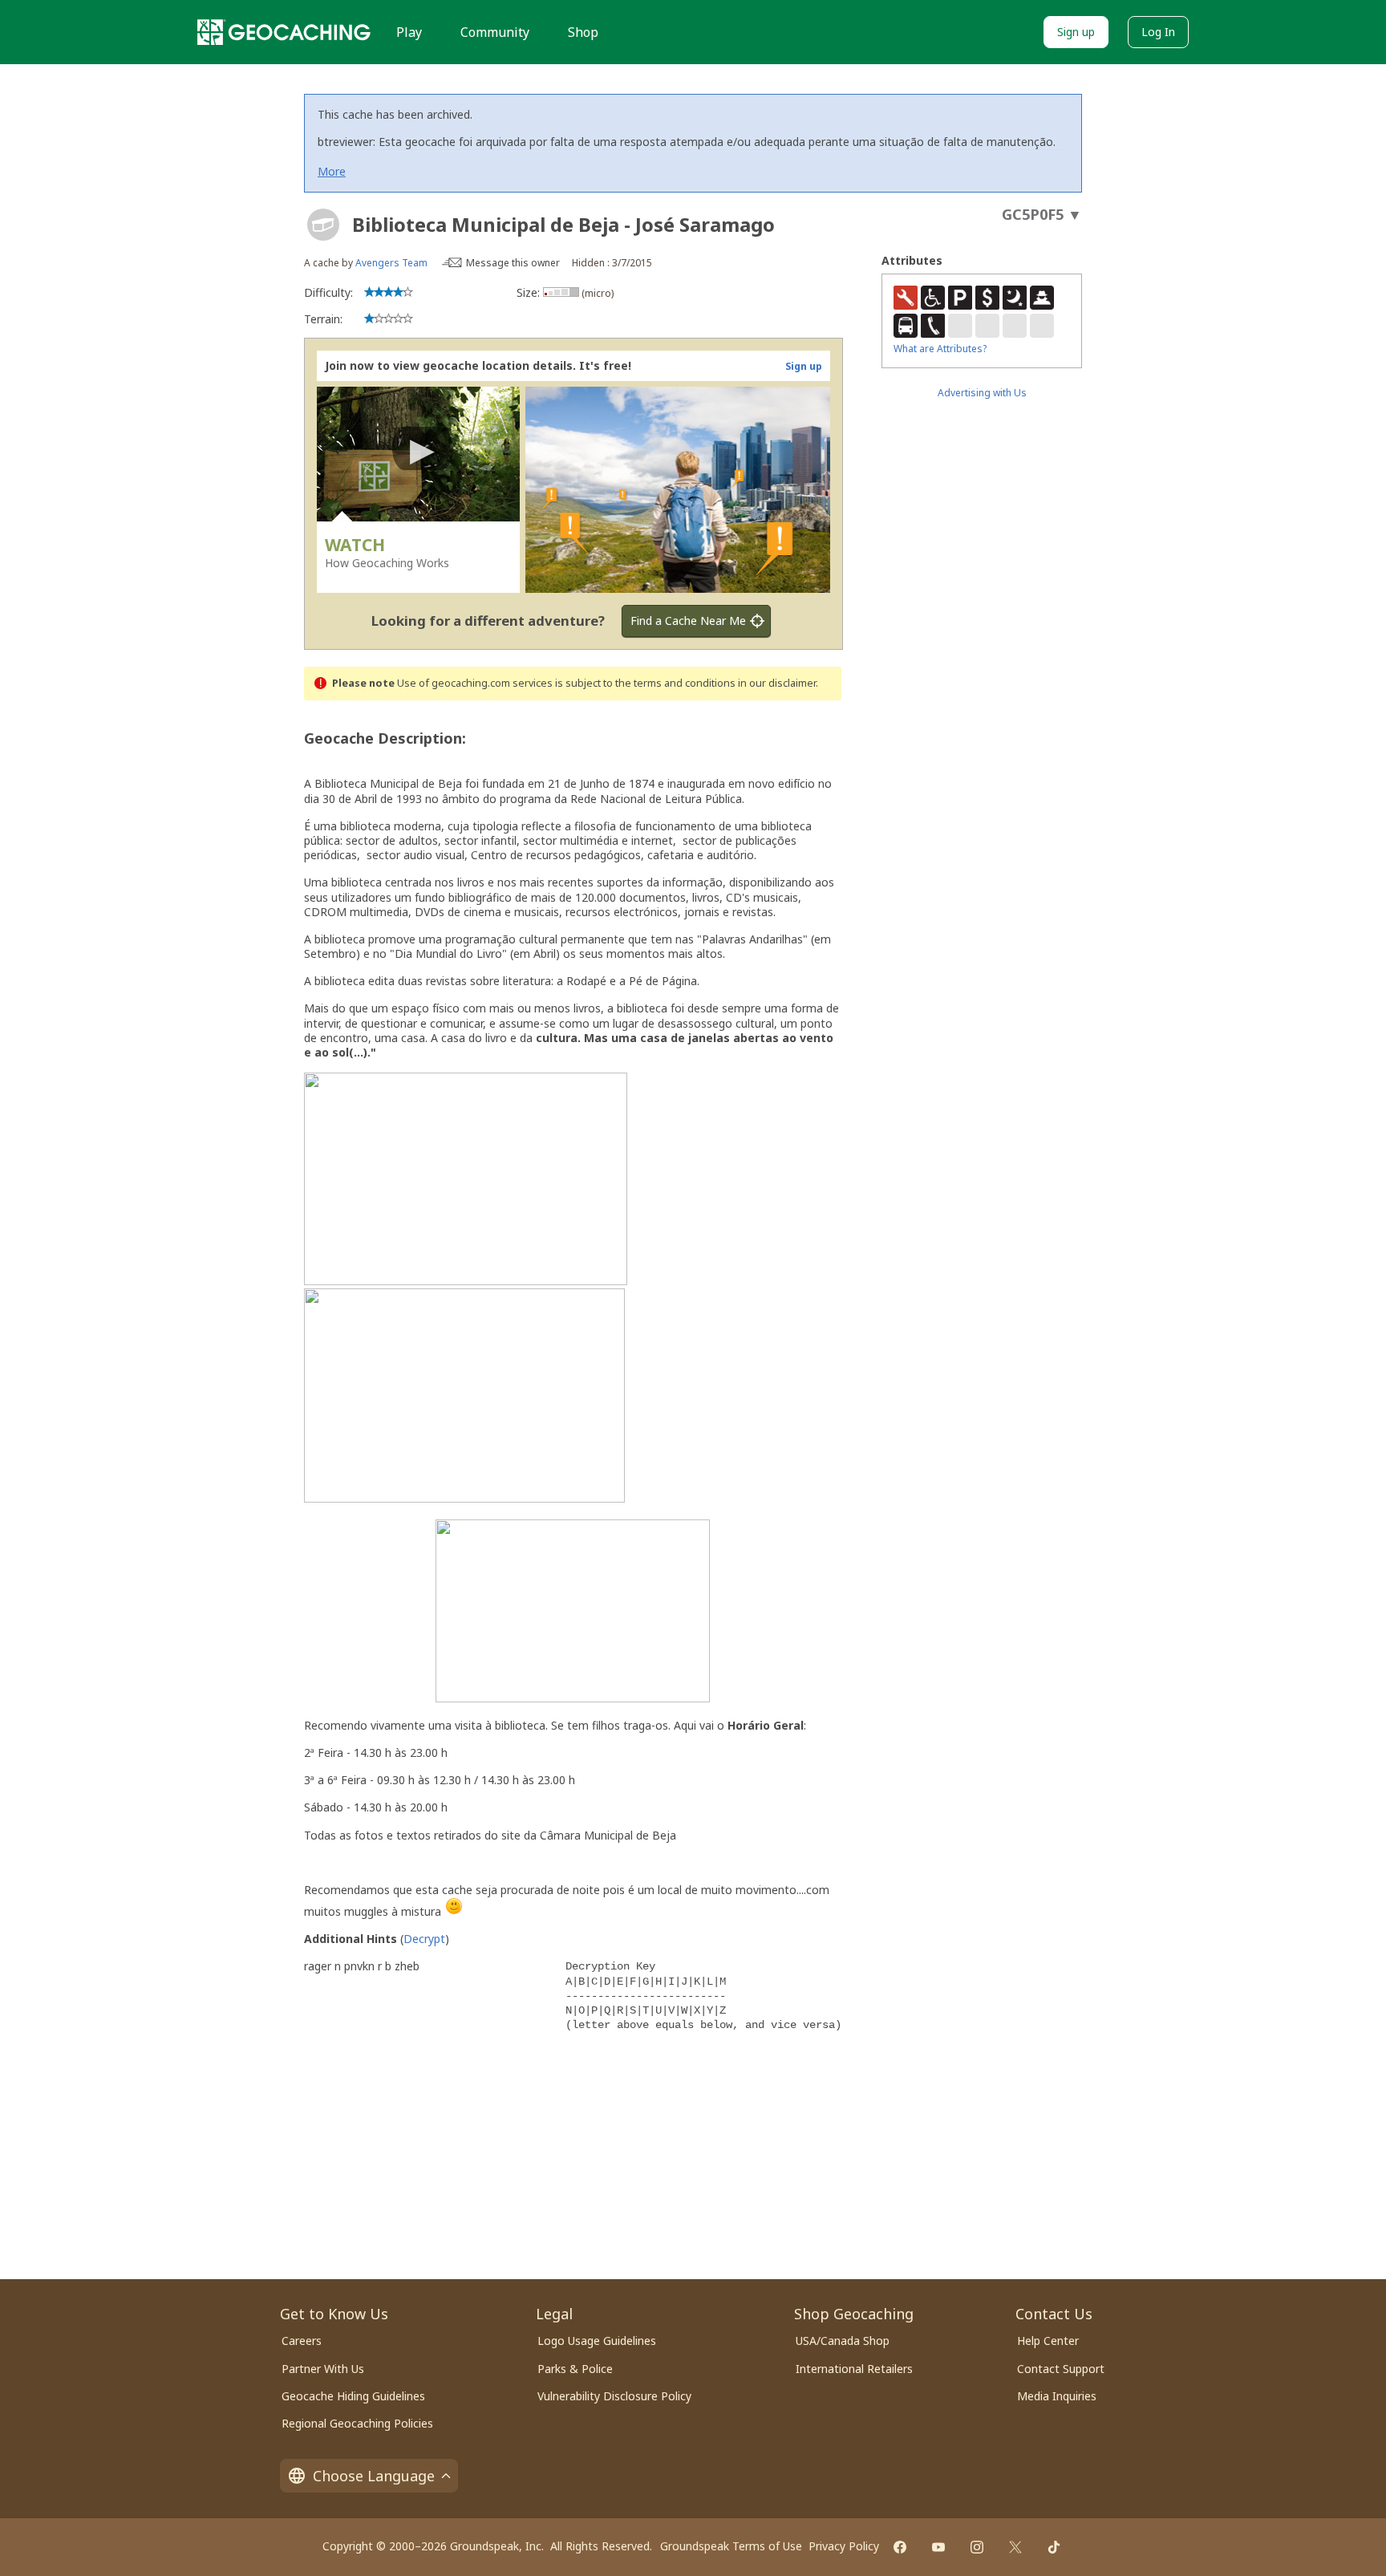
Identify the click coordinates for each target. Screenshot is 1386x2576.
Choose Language (374, 2476)
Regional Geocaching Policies (357, 2423)
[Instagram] (977, 2547)
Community (495, 32)
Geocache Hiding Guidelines (353, 2396)
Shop (583, 32)
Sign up (1076, 32)
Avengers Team (391, 263)
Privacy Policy (844, 2546)
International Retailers (854, 2369)
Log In (1158, 32)
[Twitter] (1015, 2547)
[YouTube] (938, 2547)
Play (409, 32)
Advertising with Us (982, 393)
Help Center (1048, 2341)
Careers (302, 2341)
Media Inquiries (1057, 2396)
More (332, 171)
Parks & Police (575, 2369)
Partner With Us (323, 2369)
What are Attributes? (940, 349)
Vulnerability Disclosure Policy (614, 2396)
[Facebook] (900, 2547)
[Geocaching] (284, 32)
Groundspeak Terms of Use (731, 2546)
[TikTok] (1054, 2547)
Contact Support (1061, 2369)
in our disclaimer (777, 683)
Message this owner (513, 263)
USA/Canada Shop (843, 2341)
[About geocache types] (323, 225)
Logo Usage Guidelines (597, 2341)
